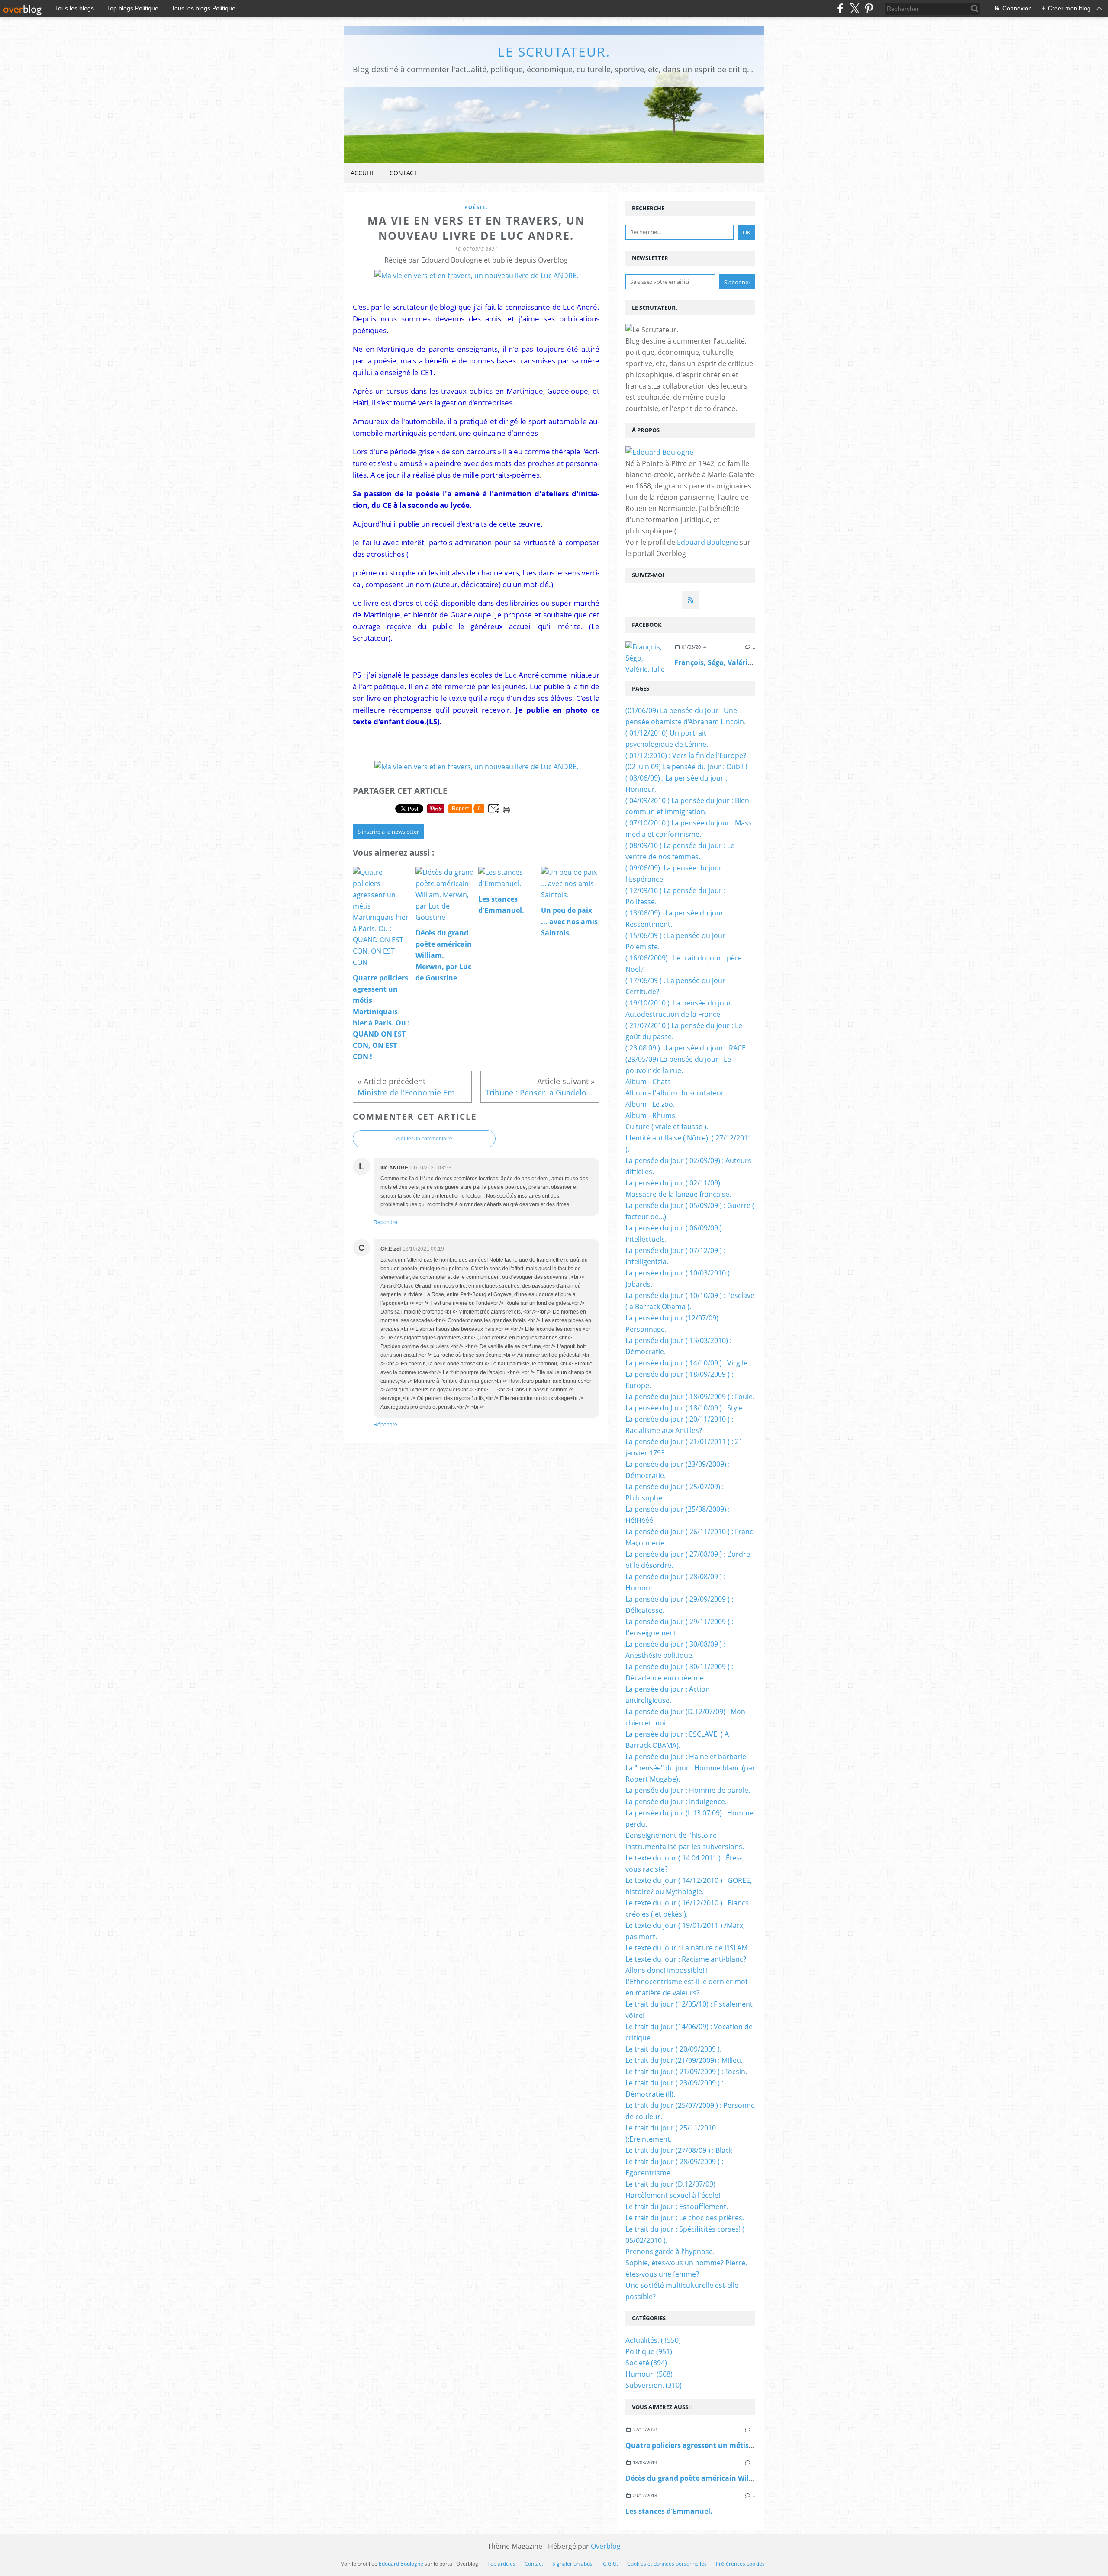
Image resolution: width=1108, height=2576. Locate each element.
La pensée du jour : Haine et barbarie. (687, 1757)
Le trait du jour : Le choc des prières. (685, 2218)
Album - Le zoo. (650, 1104)
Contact (403, 173)
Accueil (363, 173)
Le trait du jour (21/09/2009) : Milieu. (684, 2060)
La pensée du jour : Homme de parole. (688, 1790)
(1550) (653, 2340)
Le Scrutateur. (554, 52)
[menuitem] (363, 173)
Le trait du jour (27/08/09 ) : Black (679, 2150)
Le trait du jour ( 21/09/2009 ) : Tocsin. (686, 2072)
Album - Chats (648, 1082)
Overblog (606, 2546)
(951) (649, 2351)
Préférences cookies (740, 2564)
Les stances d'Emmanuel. (669, 2511)
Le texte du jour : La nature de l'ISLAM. (687, 1948)
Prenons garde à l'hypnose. (670, 2252)
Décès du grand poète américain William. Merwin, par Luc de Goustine (746, 2478)
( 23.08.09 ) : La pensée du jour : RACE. (686, 1048)
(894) (646, 2363)
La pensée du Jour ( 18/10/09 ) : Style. (685, 1408)
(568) (649, 2374)
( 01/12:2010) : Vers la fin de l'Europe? (686, 755)
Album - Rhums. (651, 1115)
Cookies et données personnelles (667, 2564)
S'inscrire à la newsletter (388, 832)
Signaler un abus (573, 2564)
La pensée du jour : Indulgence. (676, 1802)
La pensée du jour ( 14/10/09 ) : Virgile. (687, 1363)
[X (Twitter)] (855, 8)
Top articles (501, 2564)
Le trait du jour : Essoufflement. (677, 2207)
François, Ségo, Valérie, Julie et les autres (744, 662)
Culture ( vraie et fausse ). (667, 1127)
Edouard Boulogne (707, 542)
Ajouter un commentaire (424, 1139)
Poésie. (476, 207)
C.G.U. (610, 2564)
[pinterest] (869, 8)
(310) (654, 2385)
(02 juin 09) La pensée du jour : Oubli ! (686, 767)
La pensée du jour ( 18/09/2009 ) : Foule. (690, 1397)
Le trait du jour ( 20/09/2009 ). (673, 2049)
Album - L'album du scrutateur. (676, 1093)
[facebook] (840, 8)
